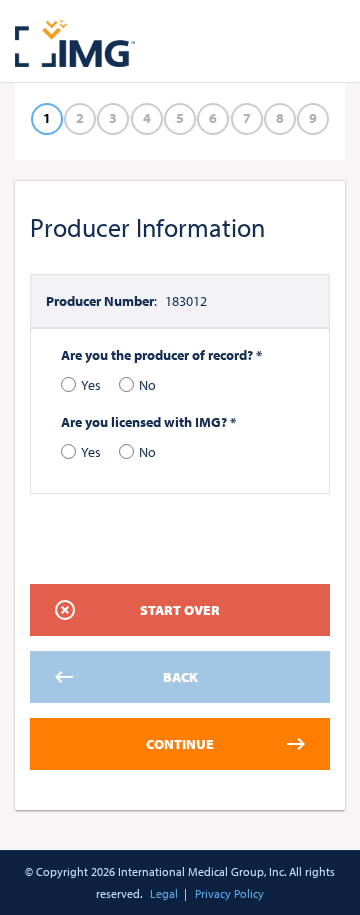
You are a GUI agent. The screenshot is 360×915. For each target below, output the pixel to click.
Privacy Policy (229, 893)
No (147, 385)
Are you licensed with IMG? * (148, 422)
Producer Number (100, 301)
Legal (164, 893)
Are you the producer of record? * (161, 355)
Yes (91, 385)
